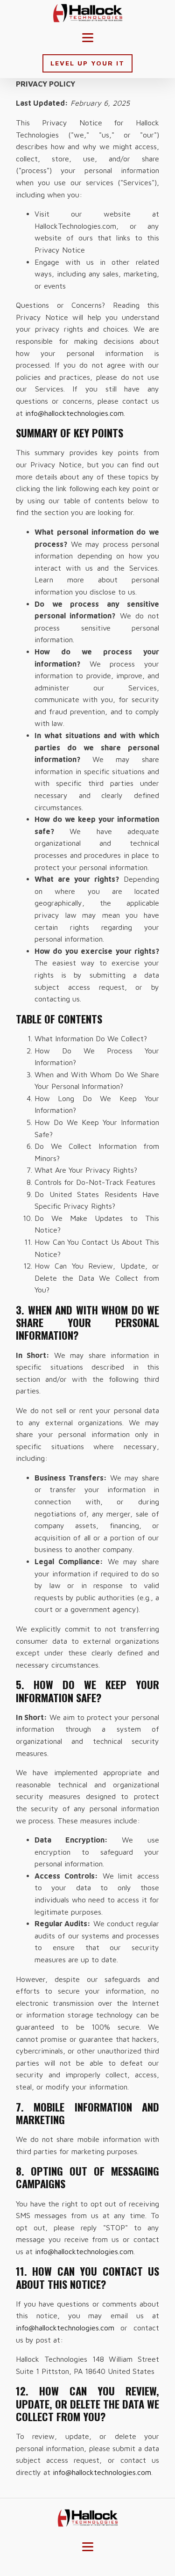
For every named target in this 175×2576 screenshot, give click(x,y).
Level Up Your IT (87, 63)
